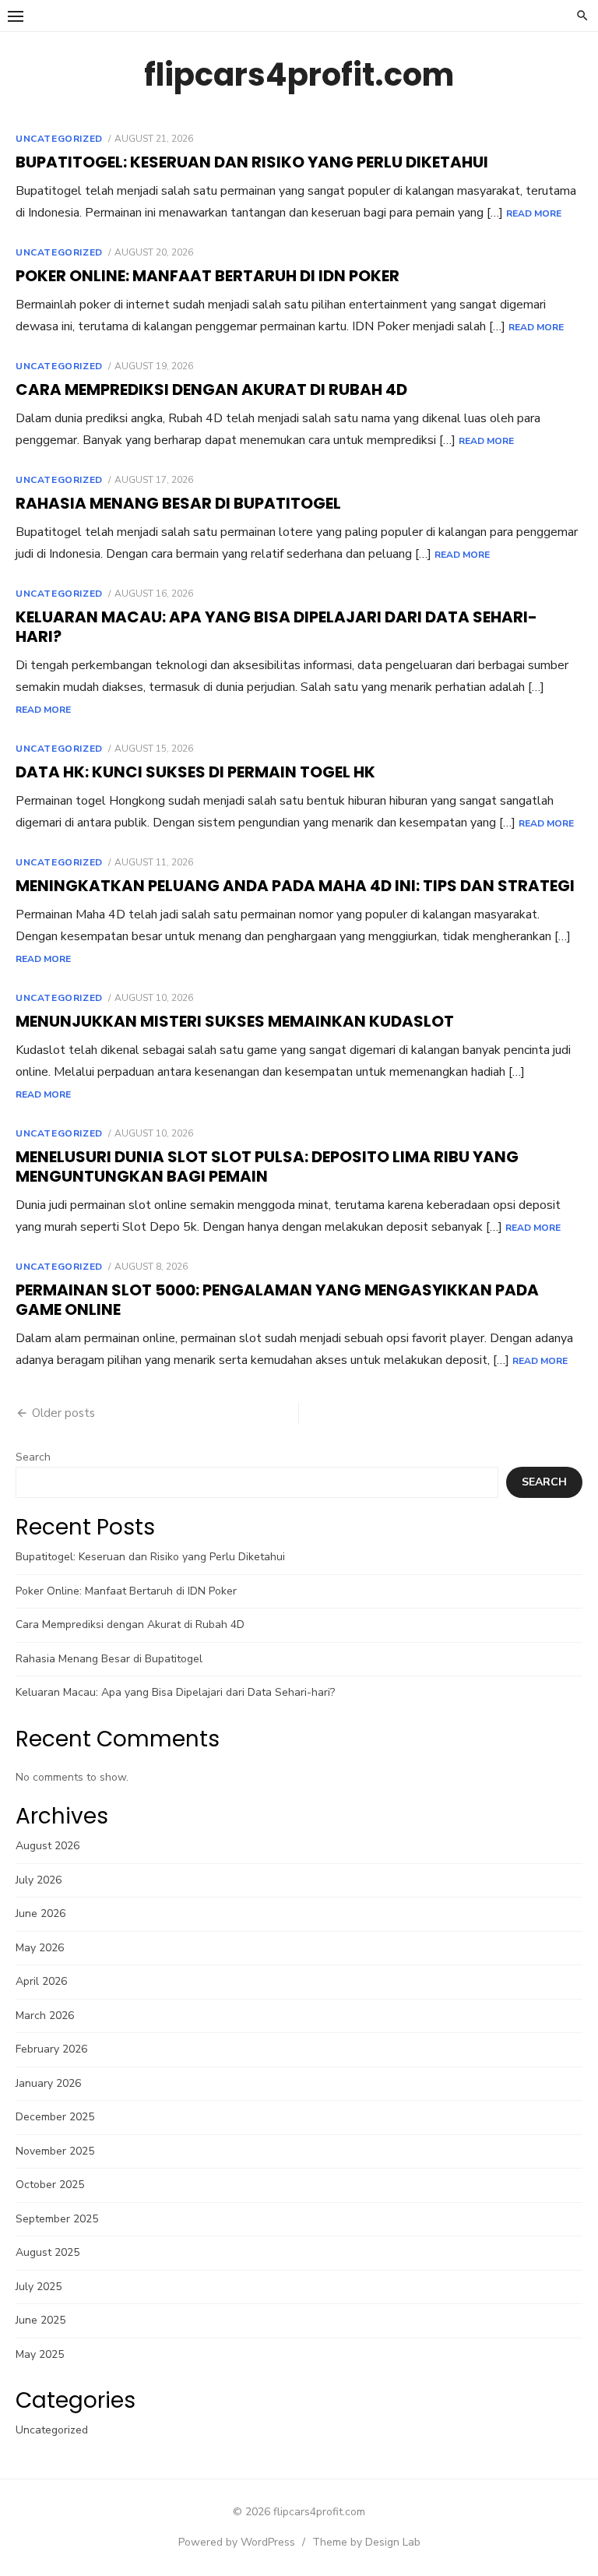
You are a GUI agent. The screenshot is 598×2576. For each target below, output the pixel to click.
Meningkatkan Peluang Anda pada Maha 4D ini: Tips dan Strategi (295, 886)
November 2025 (55, 2151)
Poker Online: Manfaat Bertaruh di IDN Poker (208, 276)
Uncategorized (59, 139)
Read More (534, 213)
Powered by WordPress (237, 2542)
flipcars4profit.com (299, 75)
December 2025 (55, 2117)
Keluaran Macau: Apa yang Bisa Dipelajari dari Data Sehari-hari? (276, 627)
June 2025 (40, 2320)
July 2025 (39, 2287)
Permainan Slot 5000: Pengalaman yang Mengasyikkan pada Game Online (277, 1300)
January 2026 (48, 2083)
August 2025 (47, 2252)
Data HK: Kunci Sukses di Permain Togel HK (195, 772)
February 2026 (51, 2049)
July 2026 (39, 1880)
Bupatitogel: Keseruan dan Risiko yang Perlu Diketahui (252, 162)
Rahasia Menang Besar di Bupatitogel (178, 503)
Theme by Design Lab (366, 2542)
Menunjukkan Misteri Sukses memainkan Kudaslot (235, 1021)
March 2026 (45, 2016)
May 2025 (40, 2354)
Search (33, 1457)
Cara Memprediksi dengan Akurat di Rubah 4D (211, 389)
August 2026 (47, 1846)
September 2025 (57, 2219)
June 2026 (40, 1913)
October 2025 (50, 2185)
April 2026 (41, 1981)
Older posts (63, 1413)
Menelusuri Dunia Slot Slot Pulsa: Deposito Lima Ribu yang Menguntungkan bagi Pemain (267, 1166)
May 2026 (40, 1948)
